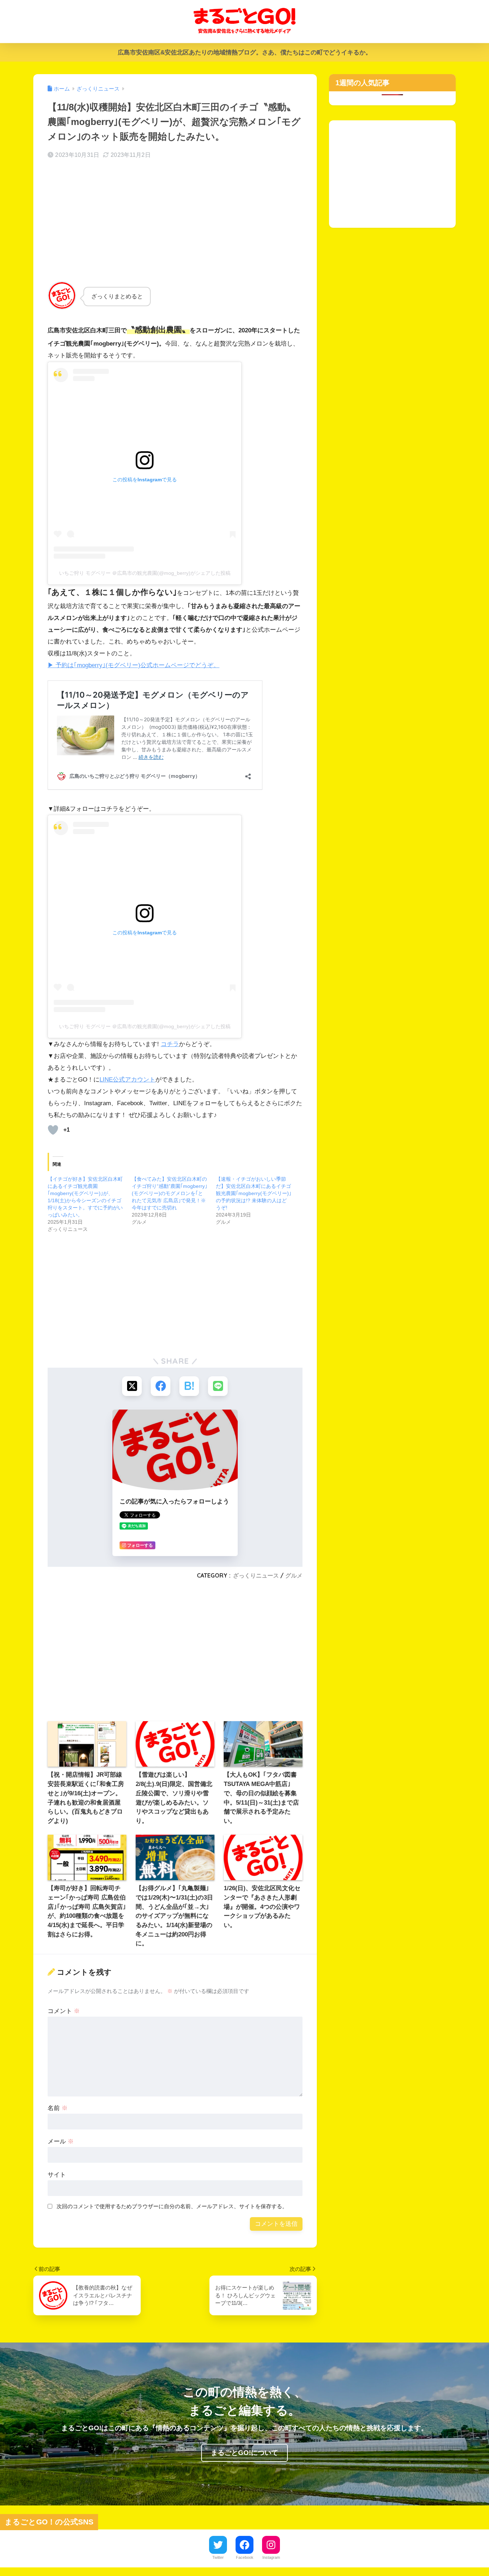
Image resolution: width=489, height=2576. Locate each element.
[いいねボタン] (53, 1130)
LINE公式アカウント (127, 1080)
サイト (57, 2175)
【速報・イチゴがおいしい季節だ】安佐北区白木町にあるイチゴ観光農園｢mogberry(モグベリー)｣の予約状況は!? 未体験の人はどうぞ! (254, 1193)
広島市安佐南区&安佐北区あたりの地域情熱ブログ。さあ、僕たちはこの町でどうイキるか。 (245, 52)
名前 (58, 2108)
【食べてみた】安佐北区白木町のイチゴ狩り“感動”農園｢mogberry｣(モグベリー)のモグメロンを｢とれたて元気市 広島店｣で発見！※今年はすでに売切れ (170, 1193)
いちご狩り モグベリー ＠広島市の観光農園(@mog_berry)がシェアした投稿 (145, 573)
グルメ (294, 1575)
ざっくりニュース (256, 1575)
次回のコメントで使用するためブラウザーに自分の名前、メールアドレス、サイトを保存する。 (172, 2206)
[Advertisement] (175, 222)
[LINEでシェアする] (218, 1386)
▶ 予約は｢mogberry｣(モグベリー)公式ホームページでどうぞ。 (134, 665)
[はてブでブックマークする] (189, 1386)
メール (61, 2141)
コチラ (170, 1044)
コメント (64, 2011)
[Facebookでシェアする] (161, 1386)
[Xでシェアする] (132, 1386)
